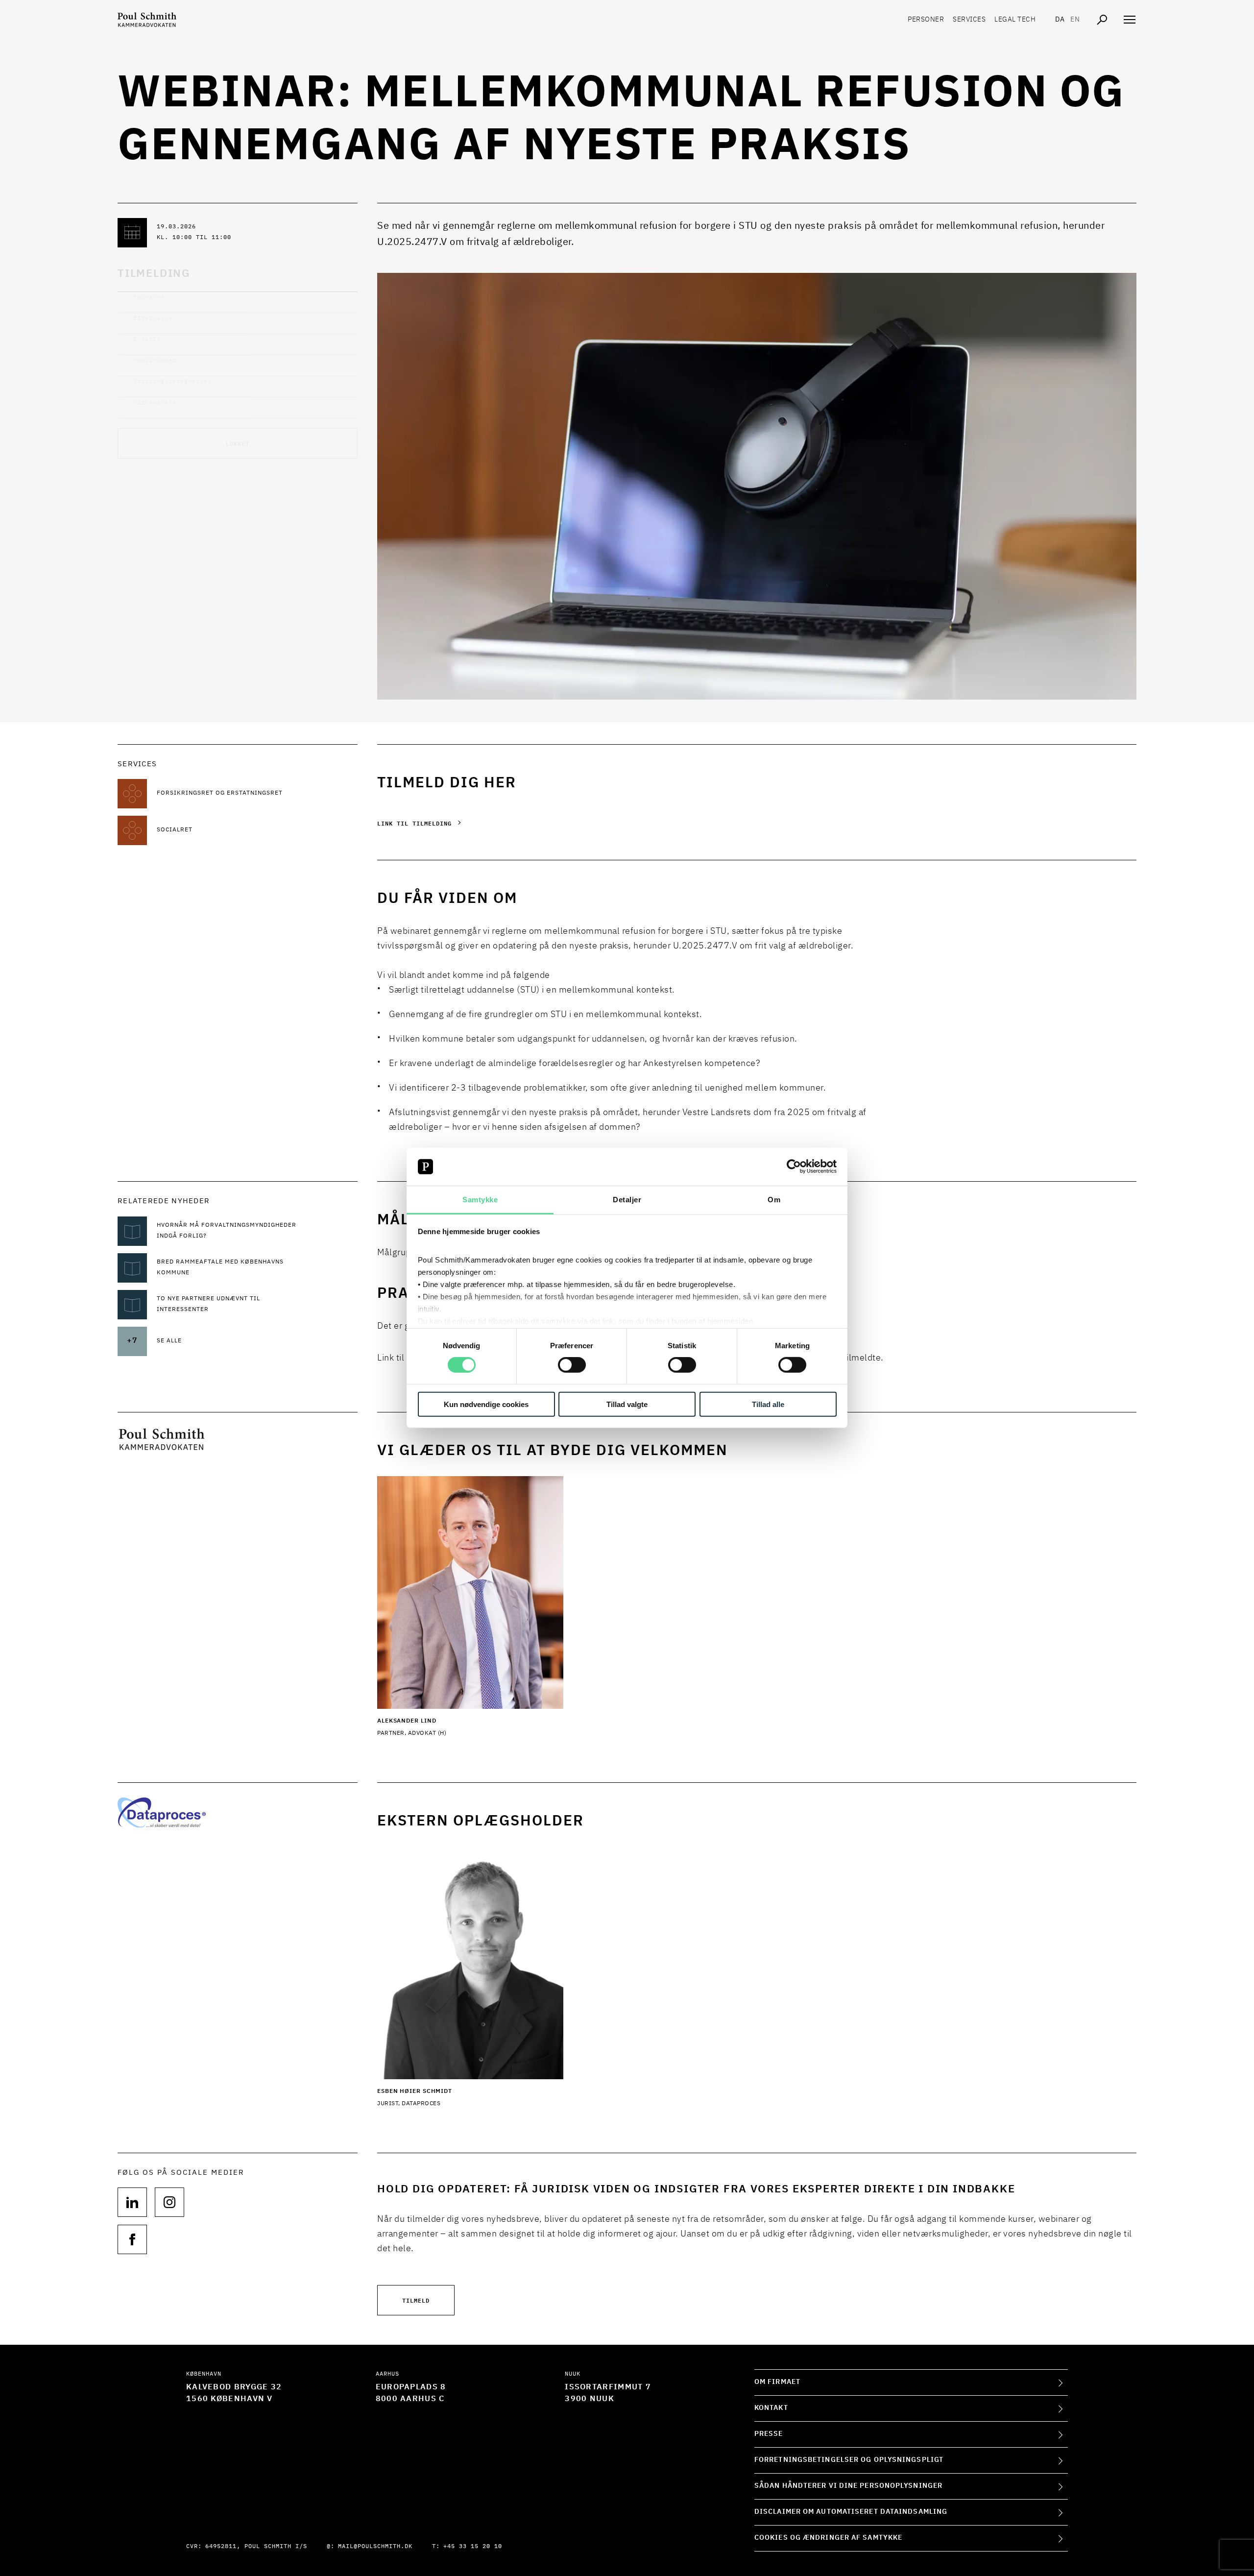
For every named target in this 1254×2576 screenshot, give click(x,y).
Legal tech (1015, 20)
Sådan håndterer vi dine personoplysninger (848, 2486)
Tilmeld (416, 2300)
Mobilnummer (155, 360)
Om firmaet (777, 2382)
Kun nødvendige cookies (486, 1404)
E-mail (147, 339)
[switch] (572, 1365)
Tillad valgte (627, 1404)
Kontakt (771, 2408)
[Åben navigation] (1130, 20)
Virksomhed (155, 402)
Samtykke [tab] (480, 1200)
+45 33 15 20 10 (473, 2547)
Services (969, 20)
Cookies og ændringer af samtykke (828, 2538)
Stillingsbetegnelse (172, 381)
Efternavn (153, 318)
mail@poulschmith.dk (375, 2547)
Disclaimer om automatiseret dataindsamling (851, 2512)
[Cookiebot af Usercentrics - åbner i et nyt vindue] (794, 1166)
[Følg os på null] (132, 2202)
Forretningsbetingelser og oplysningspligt (849, 2460)
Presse (769, 2434)
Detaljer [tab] (627, 1200)
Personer (926, 20)
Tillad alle (768, 1404)
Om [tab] (774, 1200)
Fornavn (149, 297)
